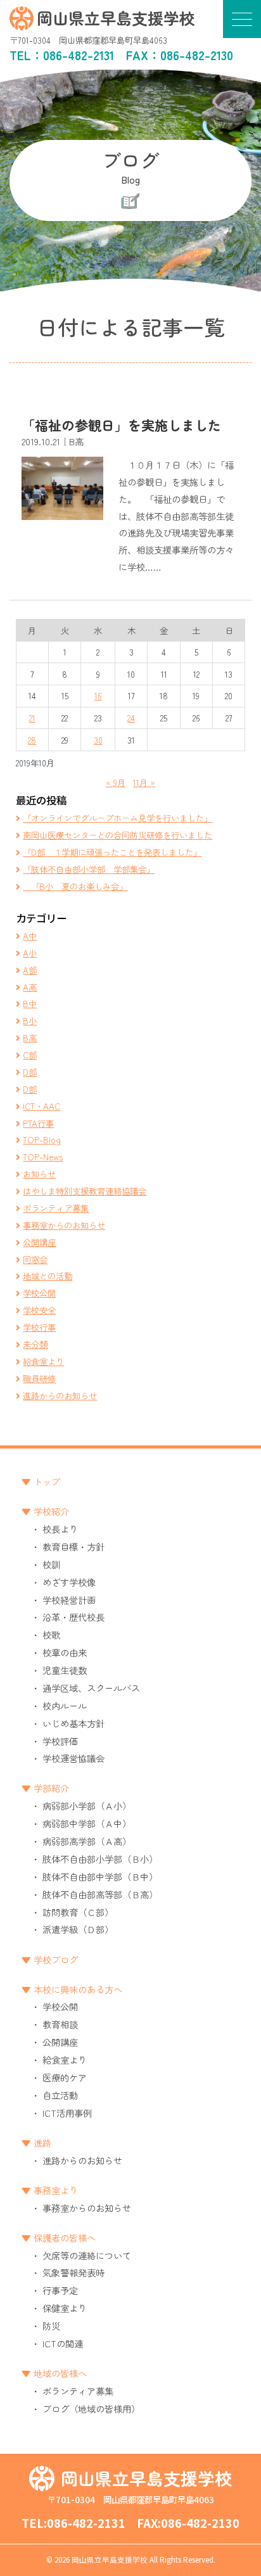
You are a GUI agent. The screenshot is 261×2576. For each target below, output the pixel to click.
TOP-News (43, 1157)
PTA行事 (38, 1123)
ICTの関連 (63, 2343)
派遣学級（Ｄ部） (78, 1929)
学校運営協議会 (73, 1758)
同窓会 (35, 1259)
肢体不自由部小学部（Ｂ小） (100, 1859)
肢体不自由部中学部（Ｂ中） (100, 1876)
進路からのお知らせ (60, 1395)
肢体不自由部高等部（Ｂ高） (100, 1894)
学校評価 (60, 1741)
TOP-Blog (42, 1139)
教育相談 (60, 2024)
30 (98, 740)
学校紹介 (51, 1511)
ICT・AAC (41, 1106)
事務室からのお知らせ (64, 1225)
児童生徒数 (65, 1670)
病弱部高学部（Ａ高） (87, 1841)
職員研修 (39, 1378)
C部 (30, 1055)
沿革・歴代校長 (73, 1617)
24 (131, 718)
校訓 (51, 1564)
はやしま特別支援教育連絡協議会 (85, 1191)
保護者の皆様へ (65, 2237)
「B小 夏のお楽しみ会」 (75, 886)
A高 (30, 987)
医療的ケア (65, 2077)
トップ (47, 1481)
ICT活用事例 (67, 2113)
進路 (42, 2142)
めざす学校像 (69, 1582)
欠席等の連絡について (87, 2255)
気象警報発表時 (73, 2272)
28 (32, 740)
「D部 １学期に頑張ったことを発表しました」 (112, 852)
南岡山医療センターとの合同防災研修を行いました (118, 835)
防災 (51, 2325)
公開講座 (39, 1242)
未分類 (35, 1344)
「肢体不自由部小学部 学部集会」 (89, 869)
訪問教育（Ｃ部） (78, 1912)
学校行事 (39, 1327)
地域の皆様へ (60, 2373)
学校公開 (39, 1293)
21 (32, 718)
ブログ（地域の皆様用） (91, 2408)
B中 (30, 1003)
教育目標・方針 (73, 1546)
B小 (30, 1020)
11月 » (144, 782)
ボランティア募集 (56, 1208)
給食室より (43, 1361)
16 (98, 695)
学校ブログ (56, 1959)
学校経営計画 (69, 1600)
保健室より (65, 2308)
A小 (30, 953)
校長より (60, 1529)
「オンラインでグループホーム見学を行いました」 (118, 818)
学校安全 (39, 1310)
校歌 (51, 1634)
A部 (30, 970)
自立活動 (60, 2095)
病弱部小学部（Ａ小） (87, 1805)
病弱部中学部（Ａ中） (87, 1823)
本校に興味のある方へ (78, 1989)
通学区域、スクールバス (91, 1688)
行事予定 (60, 2290)
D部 (30, 1072)
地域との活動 (48, 1276)
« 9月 (116, 782)
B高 (30, 1037)
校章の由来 (65, 1652)
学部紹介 (51, 1788)
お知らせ (39, 1174)
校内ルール (65, 1705)
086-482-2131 (79, 55)
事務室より (56, 2190)
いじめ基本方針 (73, 1723)
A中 (30, 936)
